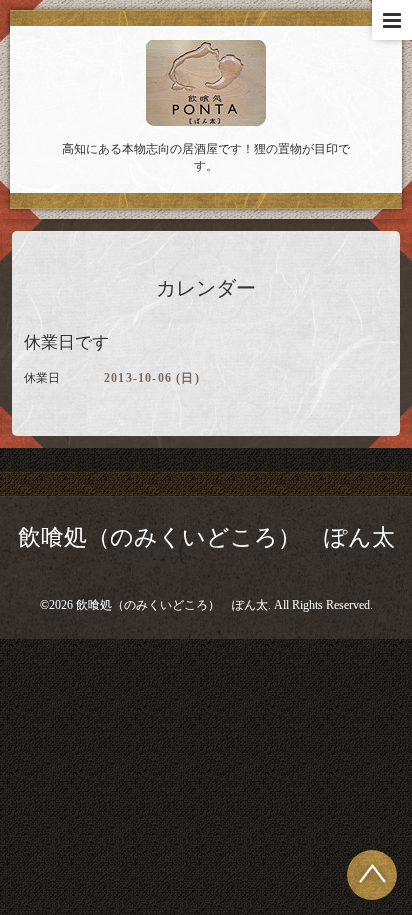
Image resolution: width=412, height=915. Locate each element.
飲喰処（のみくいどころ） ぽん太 (206, 537)
